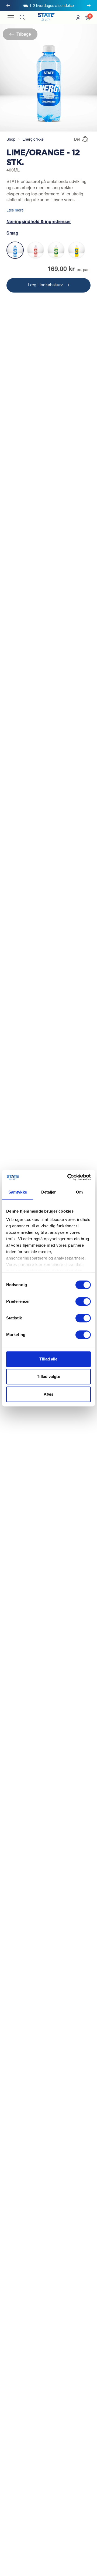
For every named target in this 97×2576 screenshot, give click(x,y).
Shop (11, 139)
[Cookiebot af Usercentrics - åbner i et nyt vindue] (68, 1177)
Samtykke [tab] (18, 1192)
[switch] (83, 1301)
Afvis (49, 1394)
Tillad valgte (48, 1376)
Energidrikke (33, 139)
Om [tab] (79, 1192)
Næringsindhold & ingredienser (39, 221)
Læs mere (15, 210)
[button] (88, 17)
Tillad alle (48, 1359)
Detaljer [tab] (49, 1192)
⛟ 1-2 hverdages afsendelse (48, 5)
